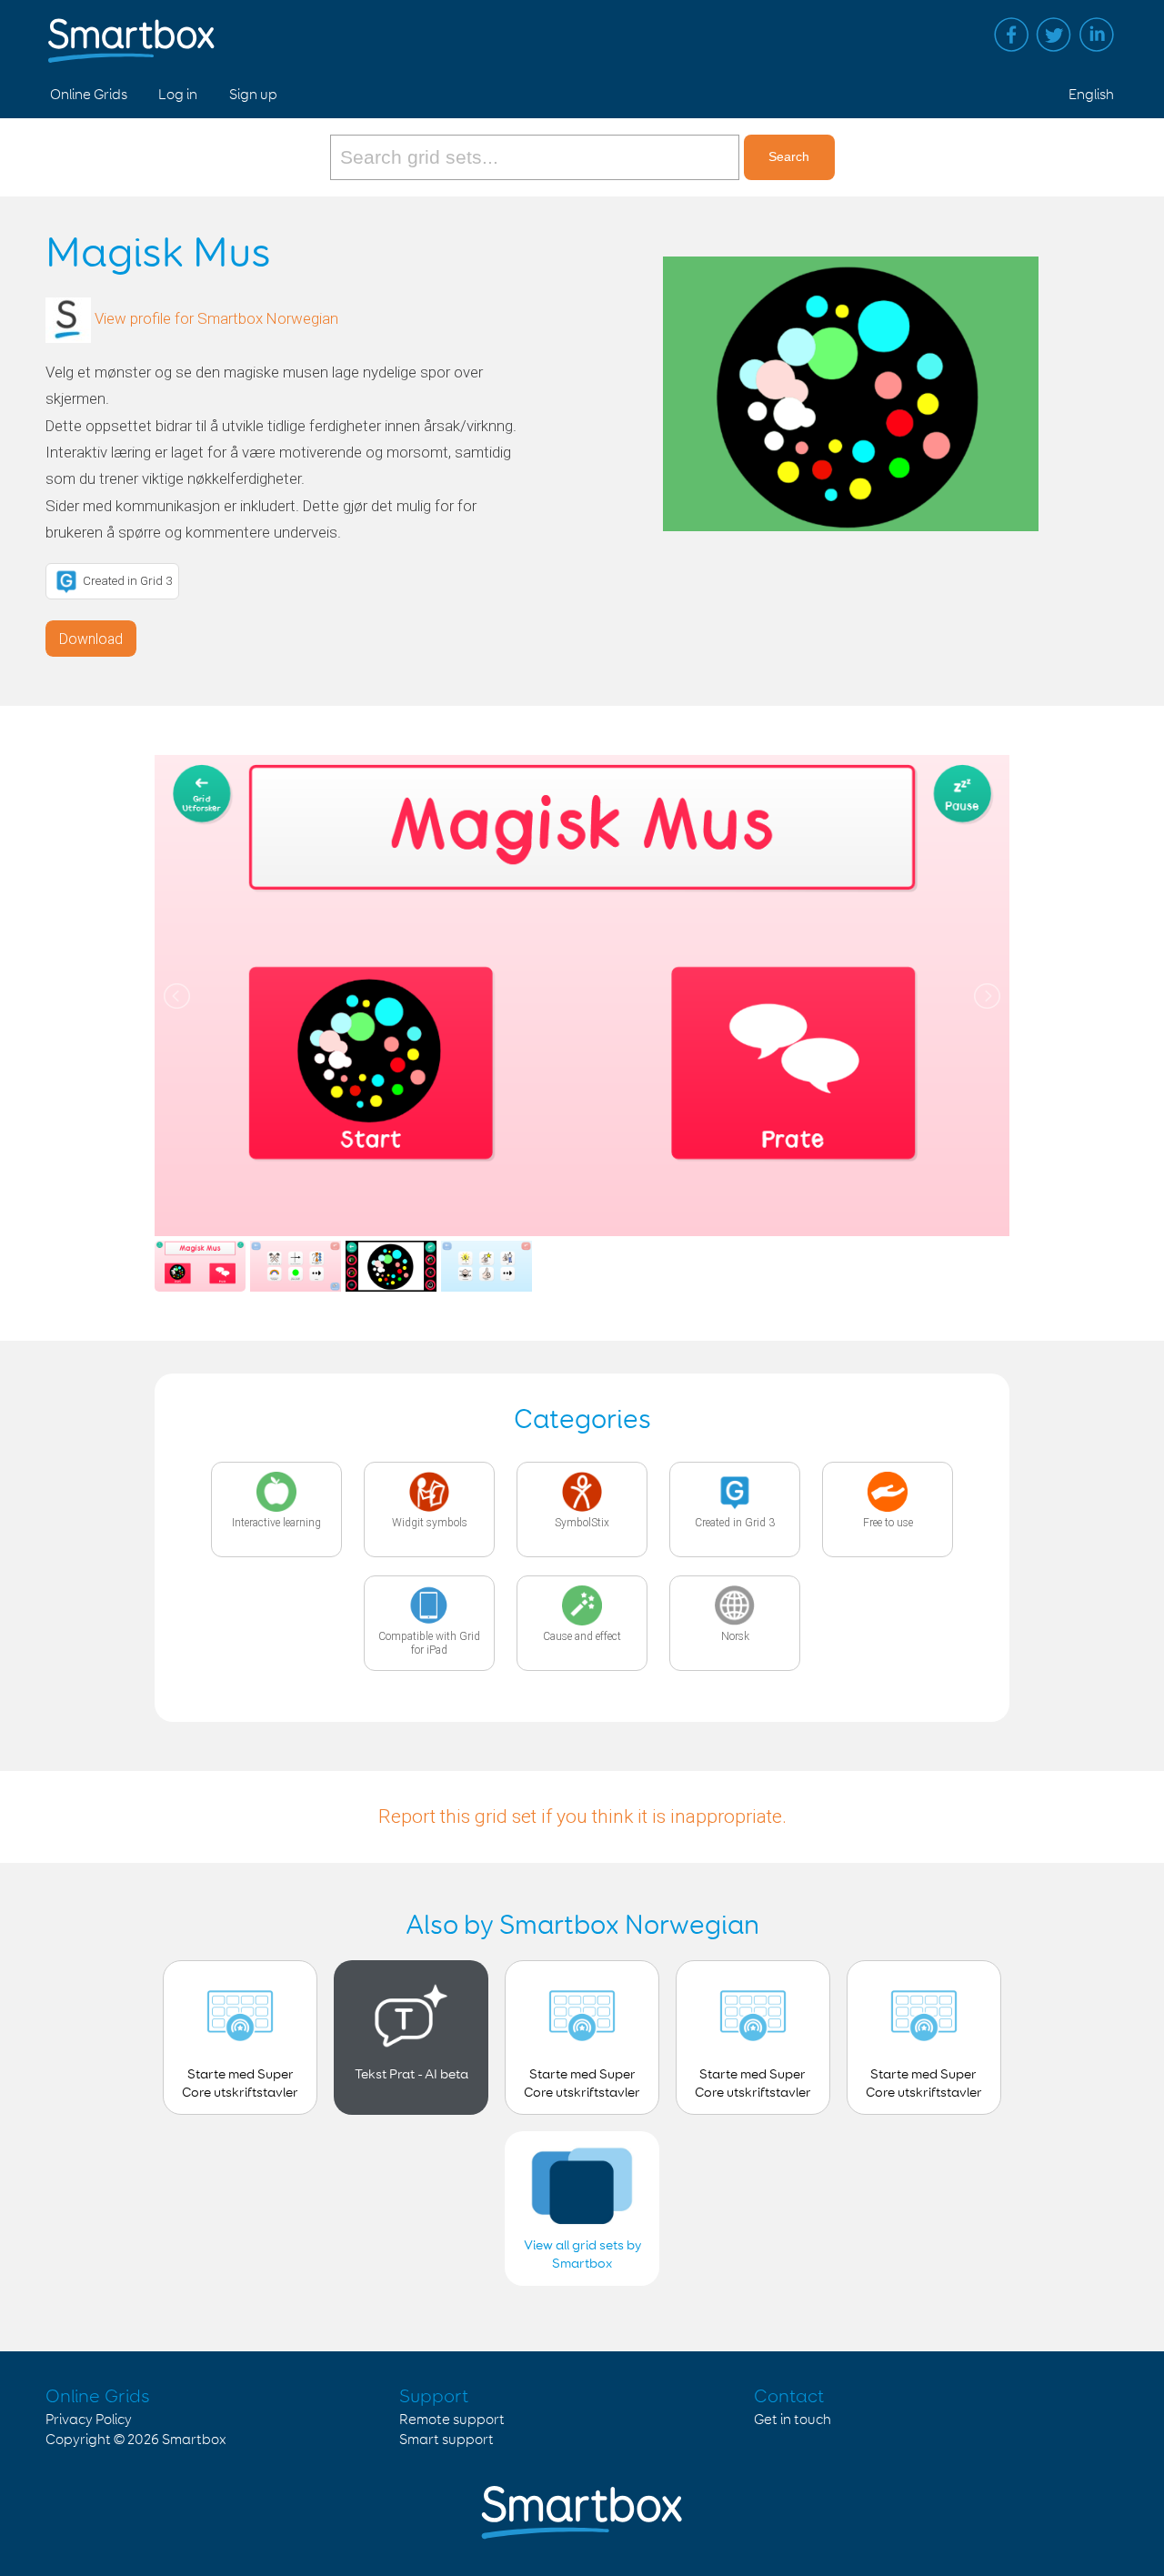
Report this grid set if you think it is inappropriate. (582, 1816)
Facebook (1011, 35)
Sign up (253, 95)
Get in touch (793, 2420)
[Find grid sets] (537, 157)
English (1091, 95)
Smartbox (194, 2440)
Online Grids (89, 95)
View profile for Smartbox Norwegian (216, 318)
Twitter (1054, 35)
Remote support (452, 2420)
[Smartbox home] (131, 32)
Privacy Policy (89, 2420)
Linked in (1097, 35)
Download (91, 639)
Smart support (447, 2440)
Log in (178, 95)
